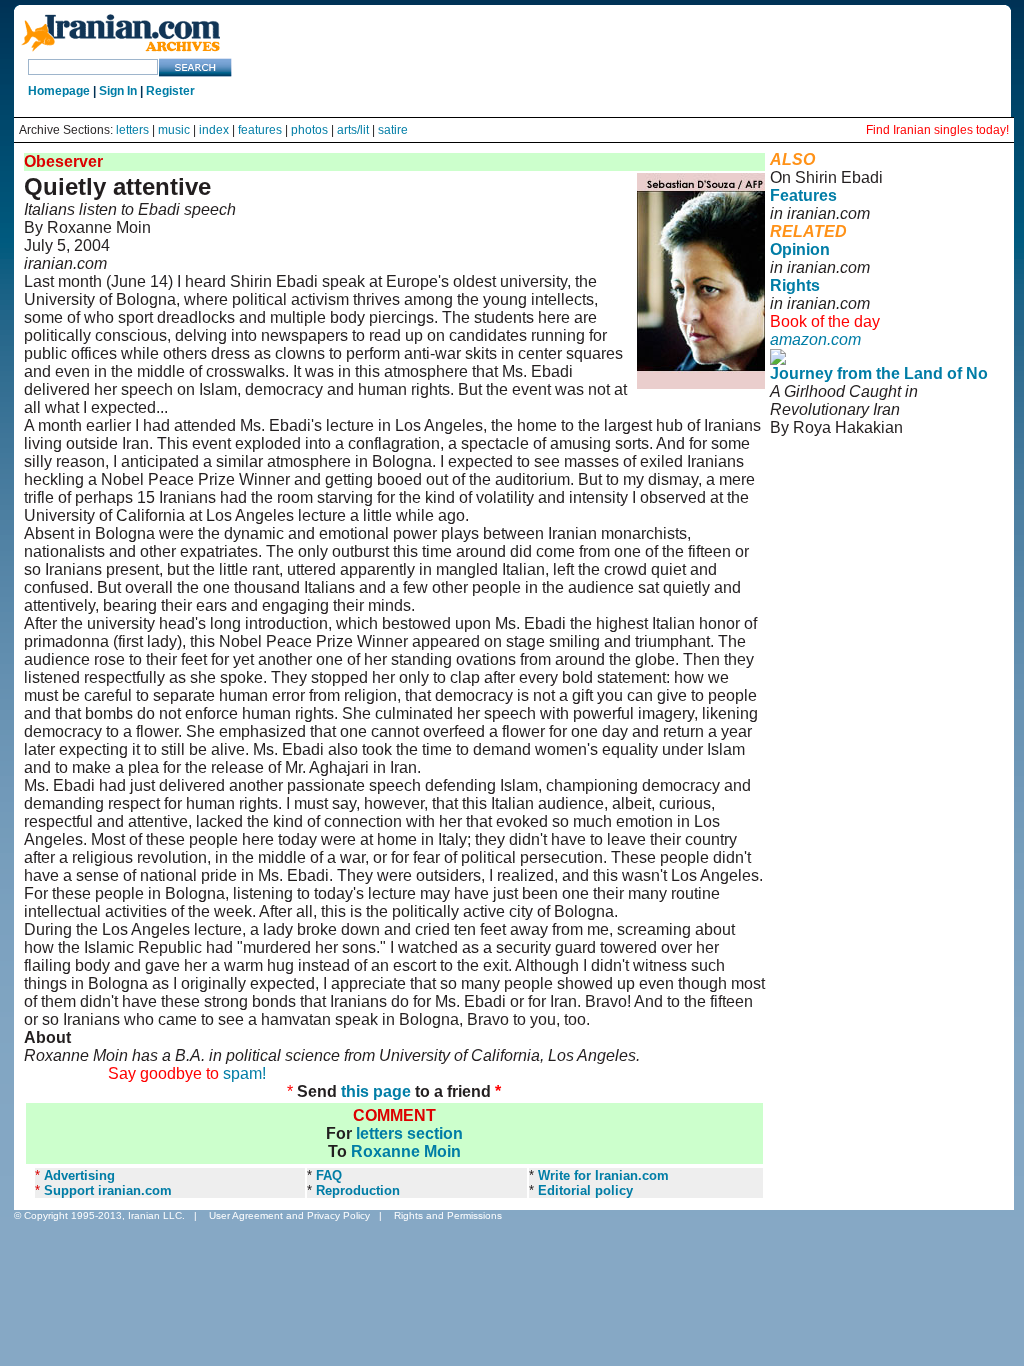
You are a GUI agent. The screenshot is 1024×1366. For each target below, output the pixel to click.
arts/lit (353, 130)
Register (170, 91)
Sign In (118, 91)
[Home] (121, 52)
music (174, 130)
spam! (244, 1073)
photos (309, 130)
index (214, 130)
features (260, 130)
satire (393, 130)
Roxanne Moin (406, 1151)
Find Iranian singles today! (937, 130)
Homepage (59, 91)
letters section (409, 1133)
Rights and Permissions (448, 1215)
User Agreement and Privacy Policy (289, 1215)
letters (132, 130)
